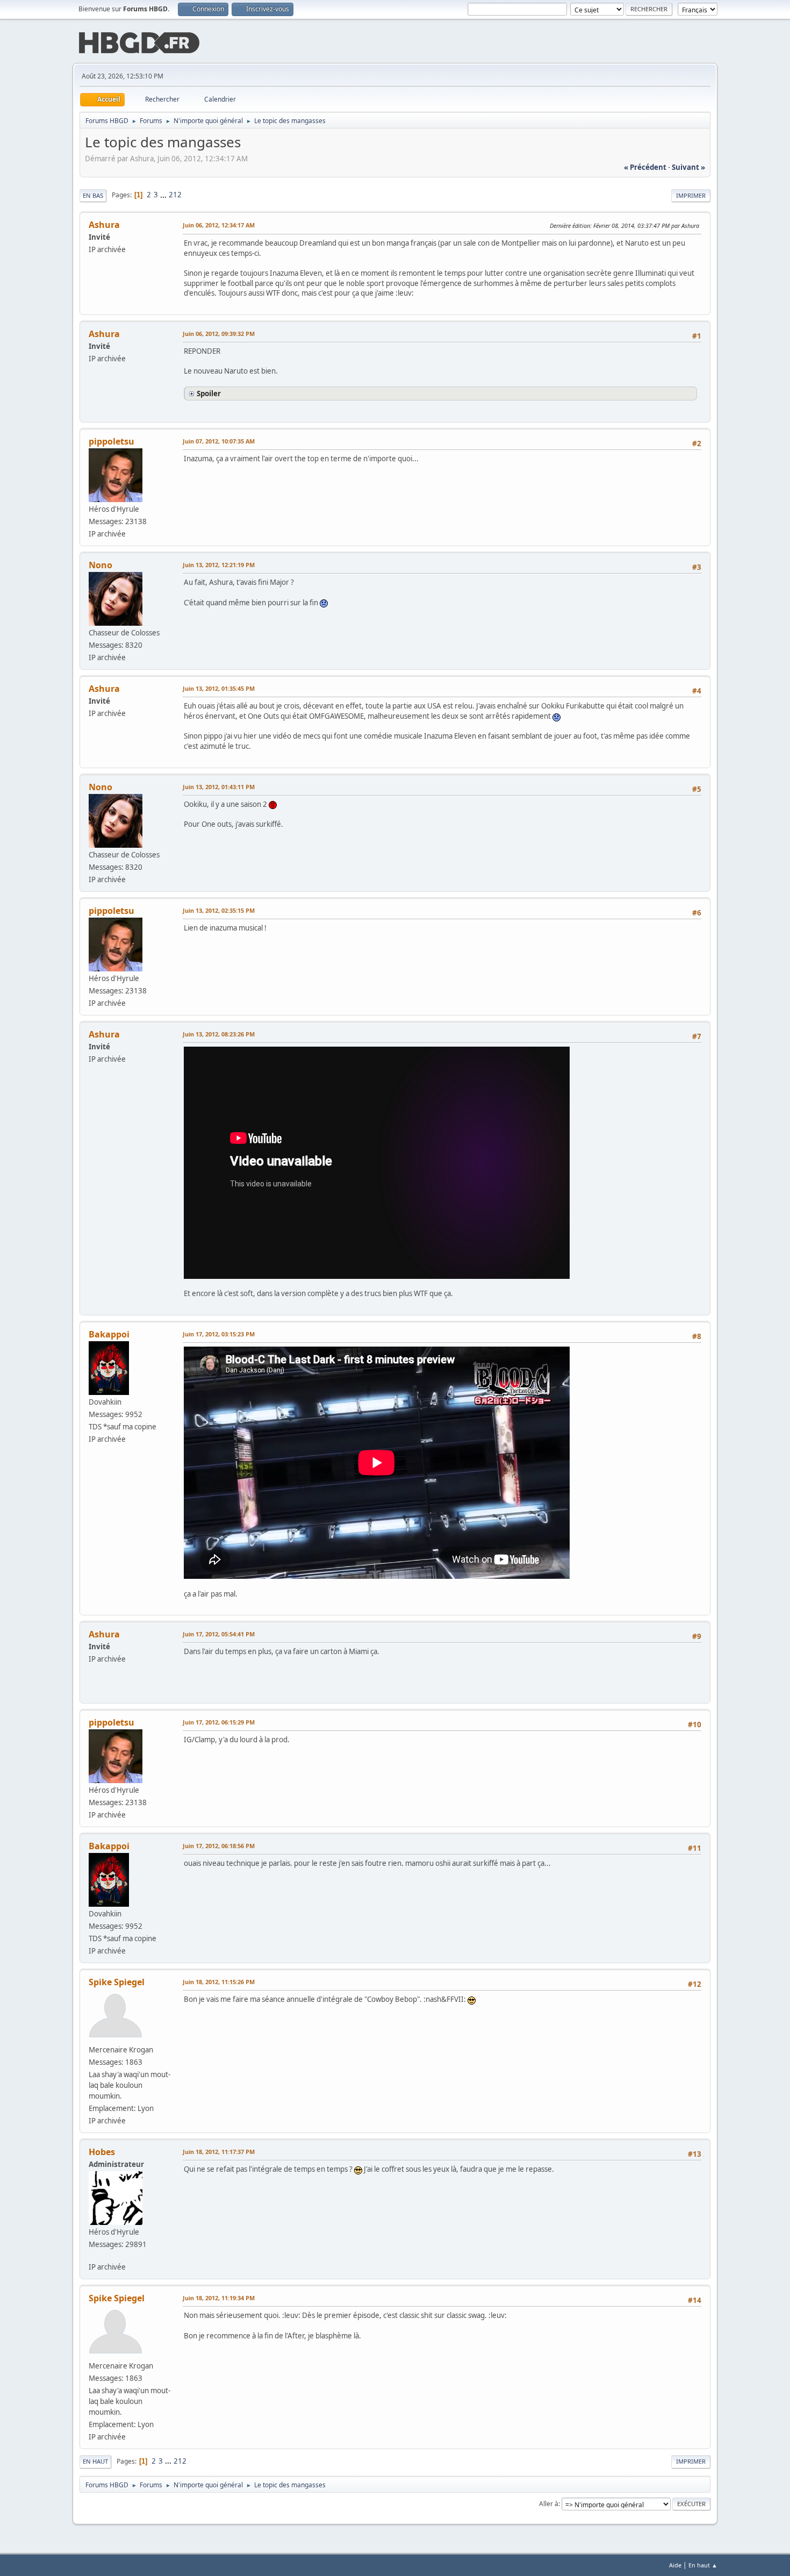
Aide (675, 2565)
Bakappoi (109, 1334)
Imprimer (691, 195)
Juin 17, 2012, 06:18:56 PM (219, 1846)
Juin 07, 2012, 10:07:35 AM (219, 441)
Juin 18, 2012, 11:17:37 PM (219, 2152)
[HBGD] (93, 2255)
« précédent (645, 167)
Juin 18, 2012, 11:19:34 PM (219, 2298)
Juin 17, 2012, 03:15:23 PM (219, 1334)
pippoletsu (112, 441)
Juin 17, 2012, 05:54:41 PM (219, 1634)
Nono (100, 565)
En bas (93, 195)
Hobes (102, 2152)
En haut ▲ (703, 2565)
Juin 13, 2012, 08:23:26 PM (219, 1034)
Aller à (549, 2504)
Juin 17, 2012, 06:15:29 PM (219, 1722)
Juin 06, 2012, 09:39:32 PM (219, 334)
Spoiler (209, 393)
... (164, 195)
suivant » (688, 167)
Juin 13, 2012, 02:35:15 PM (219, 910)
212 (175, 195)
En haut (95, 2461)
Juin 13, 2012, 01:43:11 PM (219, 787)
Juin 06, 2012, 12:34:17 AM (219, 225)
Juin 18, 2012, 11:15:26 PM (219, 1982)
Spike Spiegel (117, 1982)
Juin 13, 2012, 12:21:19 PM (219, 565)
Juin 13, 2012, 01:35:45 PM (219, 688)
